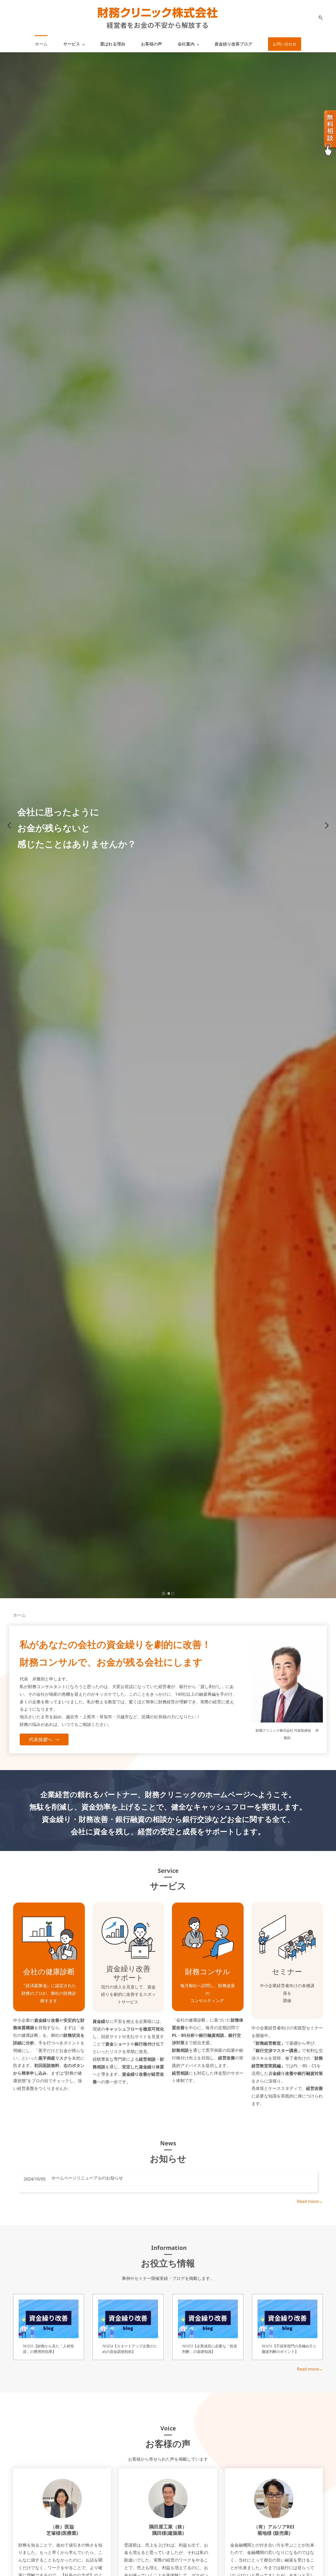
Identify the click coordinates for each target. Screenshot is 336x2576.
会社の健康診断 (49, 1971)
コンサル (215, 1971)
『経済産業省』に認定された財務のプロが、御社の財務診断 (49, 1993)
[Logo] (157, 18)
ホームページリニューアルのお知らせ (87, 2178)
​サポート (128, 1977)
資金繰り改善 (128, 1968)
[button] (319, 18)
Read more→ (310, 2201)
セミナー (287, 1971)
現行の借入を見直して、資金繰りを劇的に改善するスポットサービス (128, 1994)
